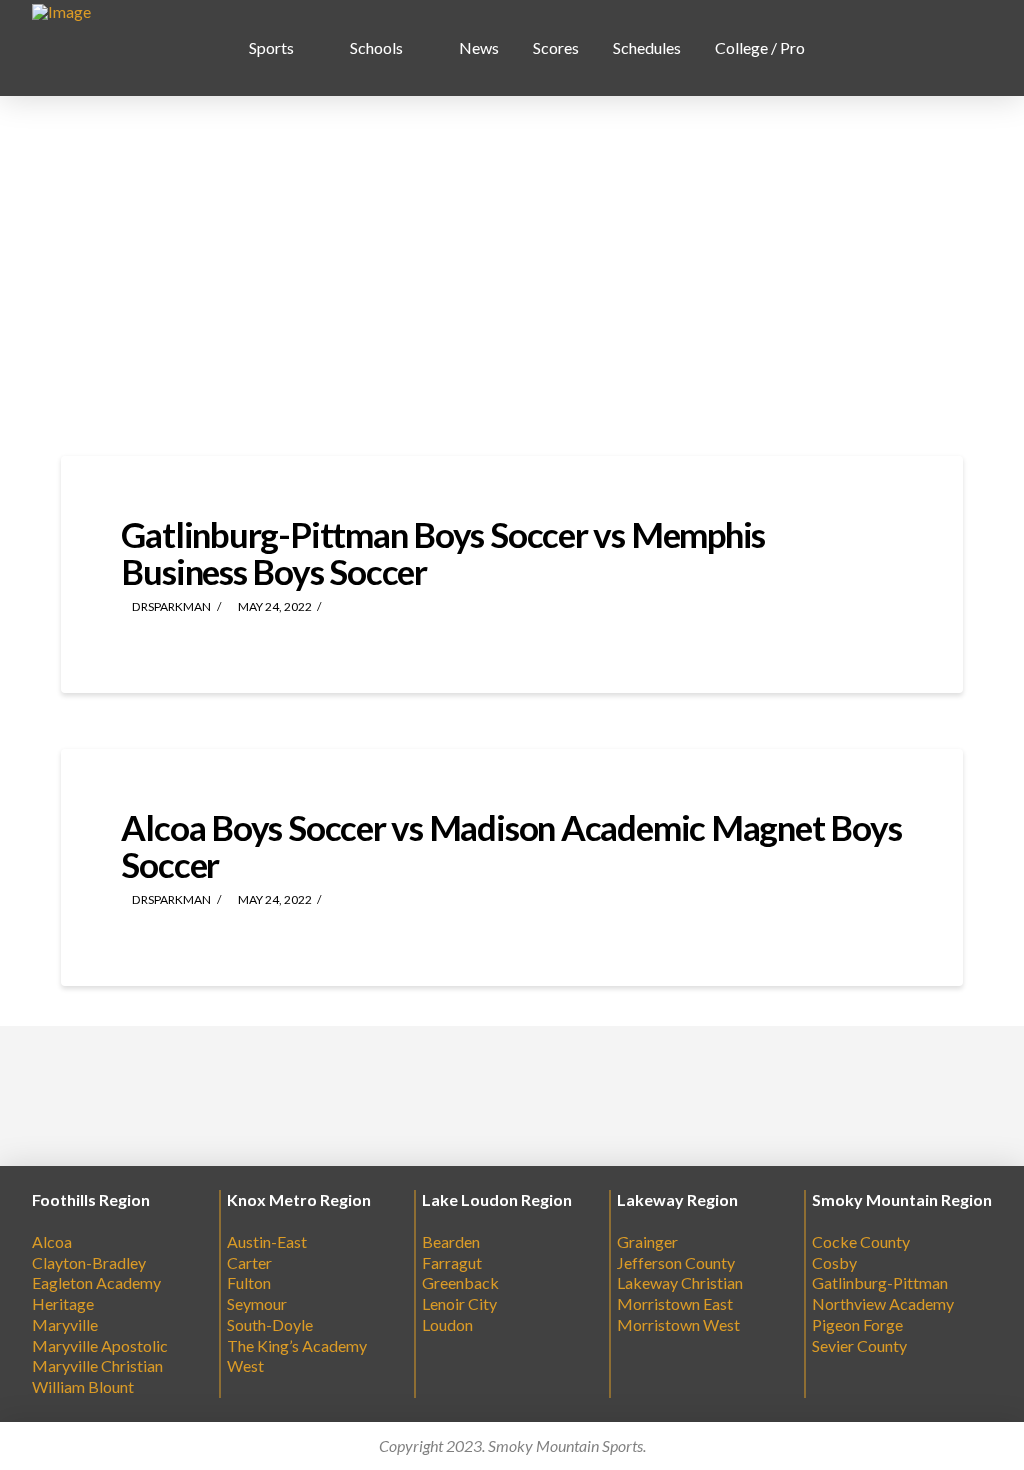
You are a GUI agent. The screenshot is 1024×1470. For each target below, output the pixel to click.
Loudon (447, 1324)
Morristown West (678, 1324)
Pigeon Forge (857, 1324)
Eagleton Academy (96, 1282)
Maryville (65, 1324)
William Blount (83, 1386)
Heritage (63, 1303)
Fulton (249, 1282)
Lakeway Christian (680, 1282)
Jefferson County (676, 1262)
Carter (249, 1262)
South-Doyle (270, 1324)
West (245, 1365)
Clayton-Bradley (89, 1262)
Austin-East (267, 1241)
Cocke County (861, 1241)
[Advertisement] (512, 276)
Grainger (647, 1241)
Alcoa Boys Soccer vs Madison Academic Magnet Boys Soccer (511, 845)
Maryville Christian (97, 1365)
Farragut (452, 1262)
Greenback (460, 1282)
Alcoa (52, 1241)
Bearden (451, 1241)
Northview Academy (883, 1303)
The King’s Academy (297, 1345)
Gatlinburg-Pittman (880, 1282)
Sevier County (859, 1345)
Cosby (834, 1262)
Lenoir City (459, 1303)
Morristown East (675, 1303)
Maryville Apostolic (100, 1345)
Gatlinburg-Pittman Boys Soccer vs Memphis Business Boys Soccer (443, 552)
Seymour (257, 1303)
